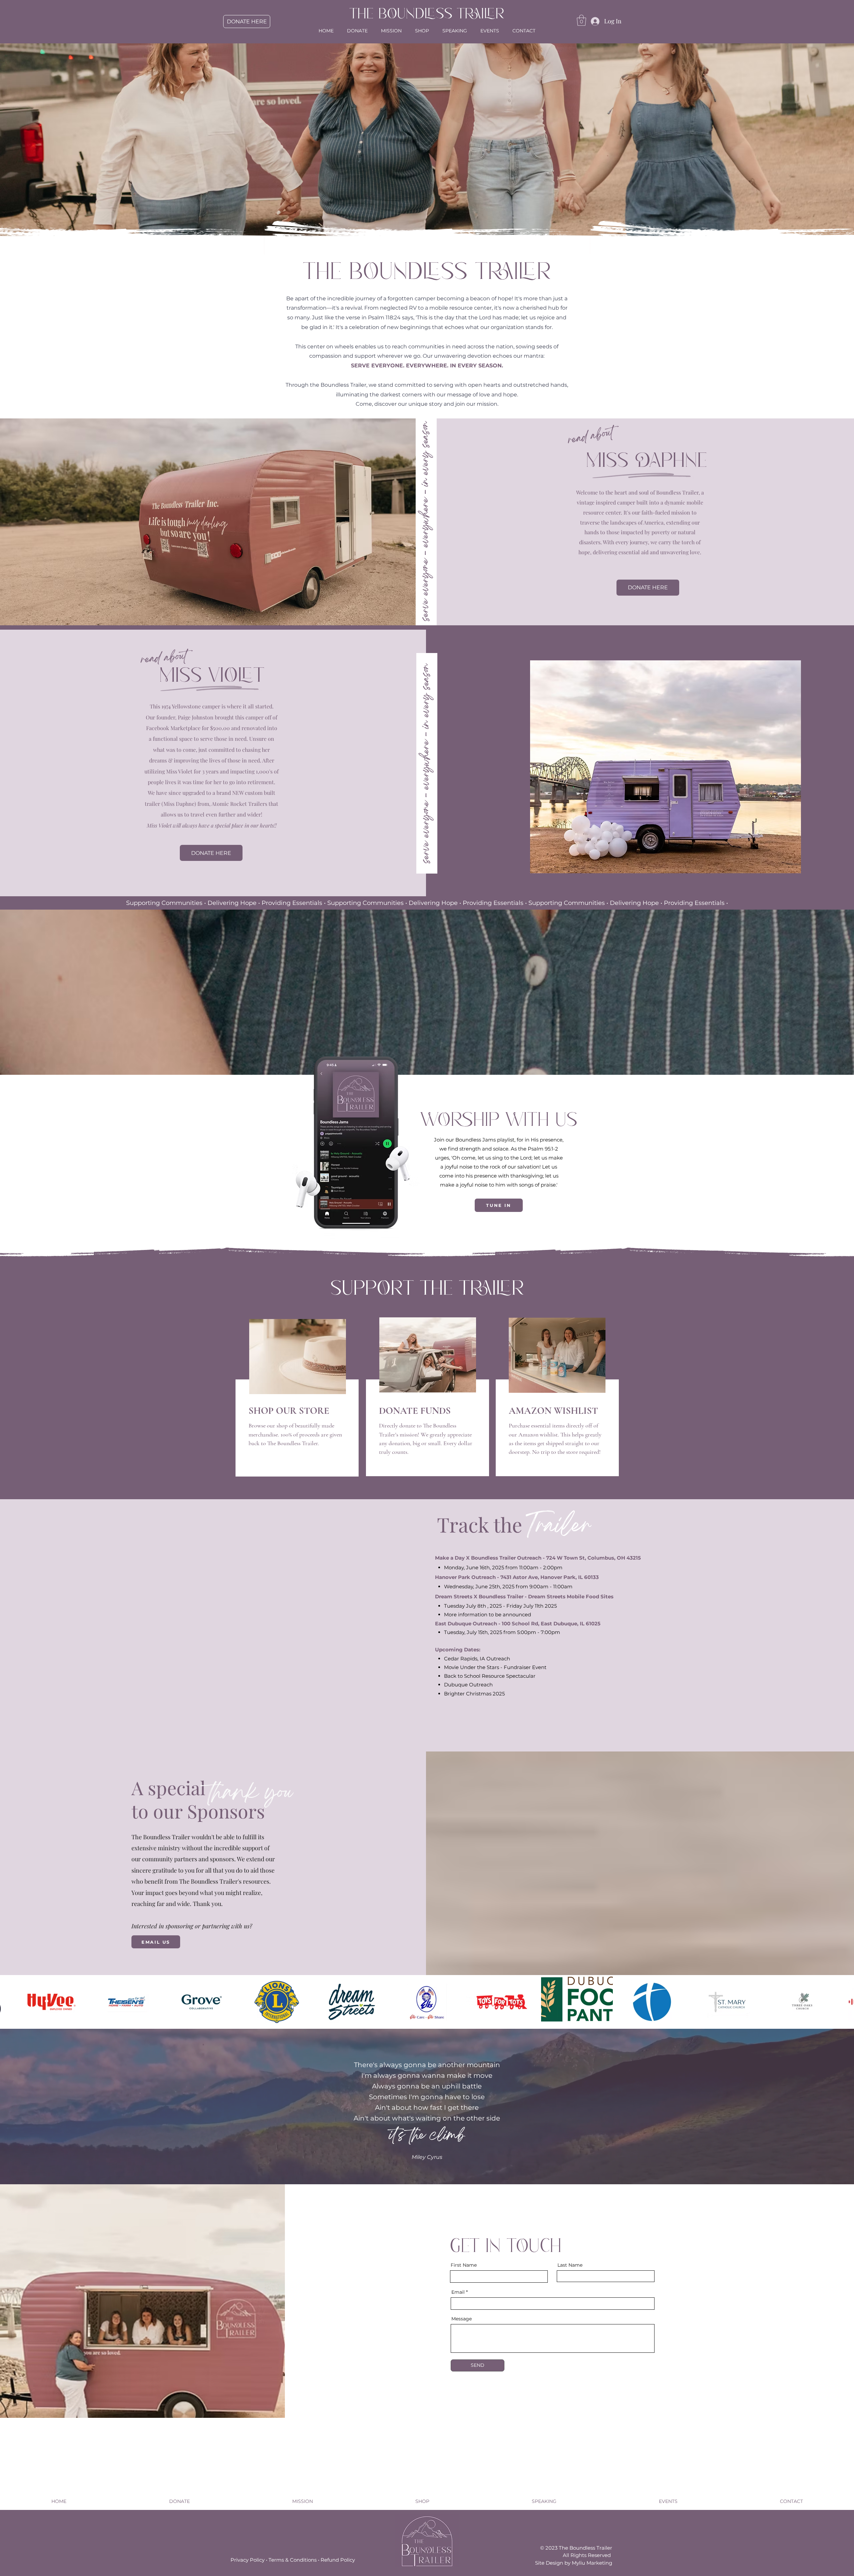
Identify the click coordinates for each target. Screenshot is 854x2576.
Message (462, 2319)
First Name (464, 2265)
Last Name (570, 2265)
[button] (581, 20)
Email (458, 2292)
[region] (297, 1428)
